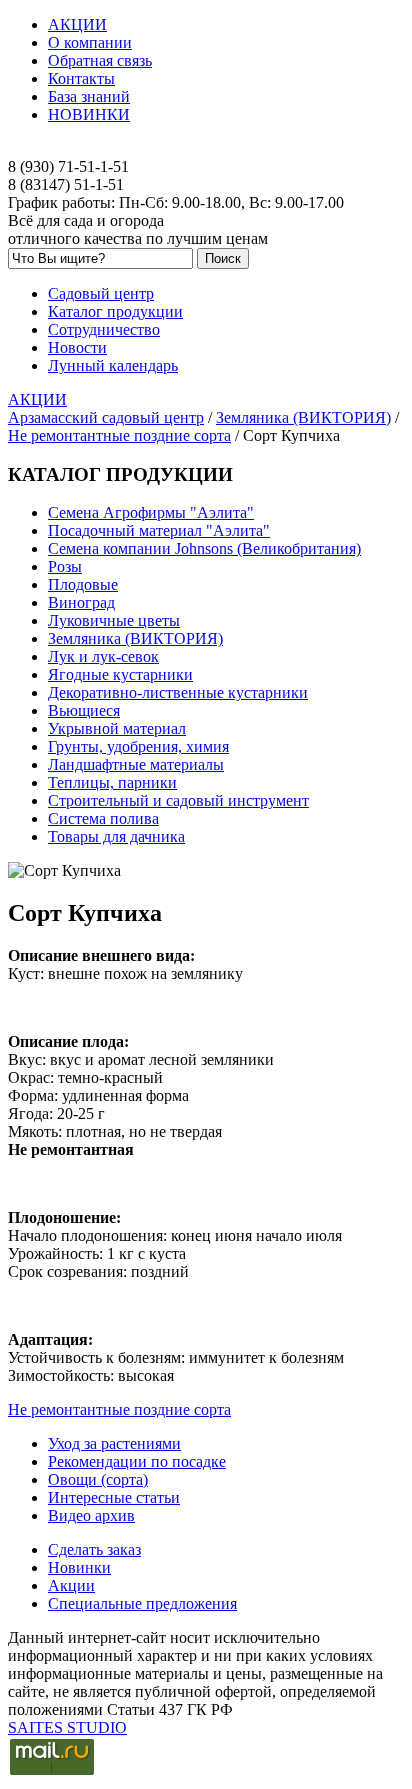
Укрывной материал (117, 728)
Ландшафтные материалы (136, 764)
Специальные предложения (142, 1603)
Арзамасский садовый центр (106, 417)
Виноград (81, 602)
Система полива (103, 818)
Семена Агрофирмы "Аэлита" (151, 512)
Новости (77, 347)
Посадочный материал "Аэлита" (159, 530)
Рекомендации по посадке (137, 1461)
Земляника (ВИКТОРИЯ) (303, 417)
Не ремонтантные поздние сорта (119, 435)
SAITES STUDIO (67, 1727)
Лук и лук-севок (103, 656)
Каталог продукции (115, 311)
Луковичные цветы (114, 620)
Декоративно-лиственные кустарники (178, 692)
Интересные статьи (114, 1497)
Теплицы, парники (112, 782)
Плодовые (83, 584)
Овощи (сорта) (98, 1479)
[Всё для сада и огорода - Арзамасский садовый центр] (206, 149)
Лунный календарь (113, 365)
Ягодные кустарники (120, 674)
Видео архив (91, 1515)
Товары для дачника (116, 836)
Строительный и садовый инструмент (178, 800)
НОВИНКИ (89, 114)
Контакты (81, 78)
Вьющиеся (84, 710)
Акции (71, 1585)
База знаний (89, 96)
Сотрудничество (104, 329)
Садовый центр (101, 293)
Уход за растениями (114, 1443)
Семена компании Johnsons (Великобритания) (204, 548)
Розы (65, 566)
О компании (90, 42)
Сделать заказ (94, 1549)
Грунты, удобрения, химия (138, 746)
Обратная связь (100, 60)
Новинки (79, 1567)
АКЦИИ (77, 24)
